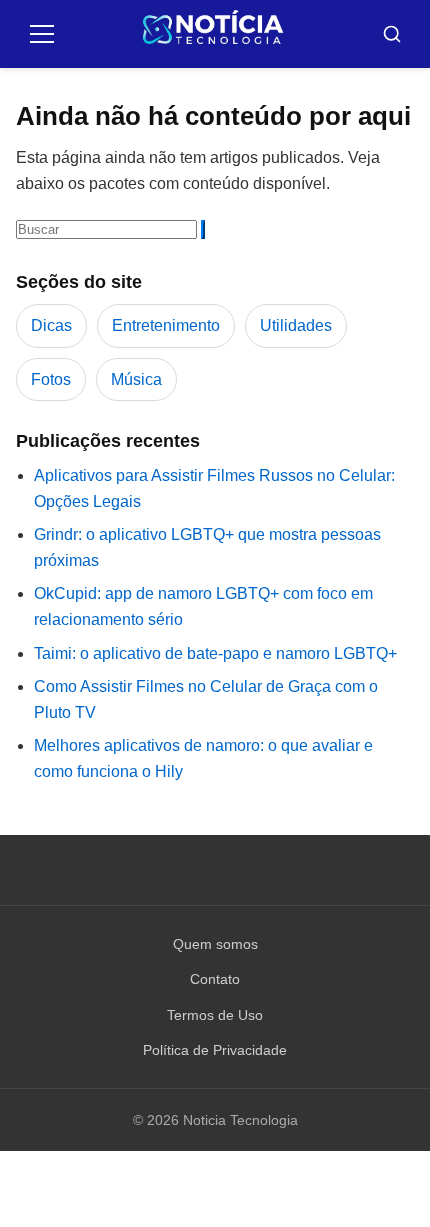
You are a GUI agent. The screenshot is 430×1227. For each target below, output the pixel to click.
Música (136, 379)
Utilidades (296, 325)
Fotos (51, 379)
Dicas (51, 325)
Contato (215, 979)
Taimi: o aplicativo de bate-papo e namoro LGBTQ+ (215, 653)
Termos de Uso (215, 1015)
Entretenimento (166, 325)
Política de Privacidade (215, 1050)
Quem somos (215, 944)
